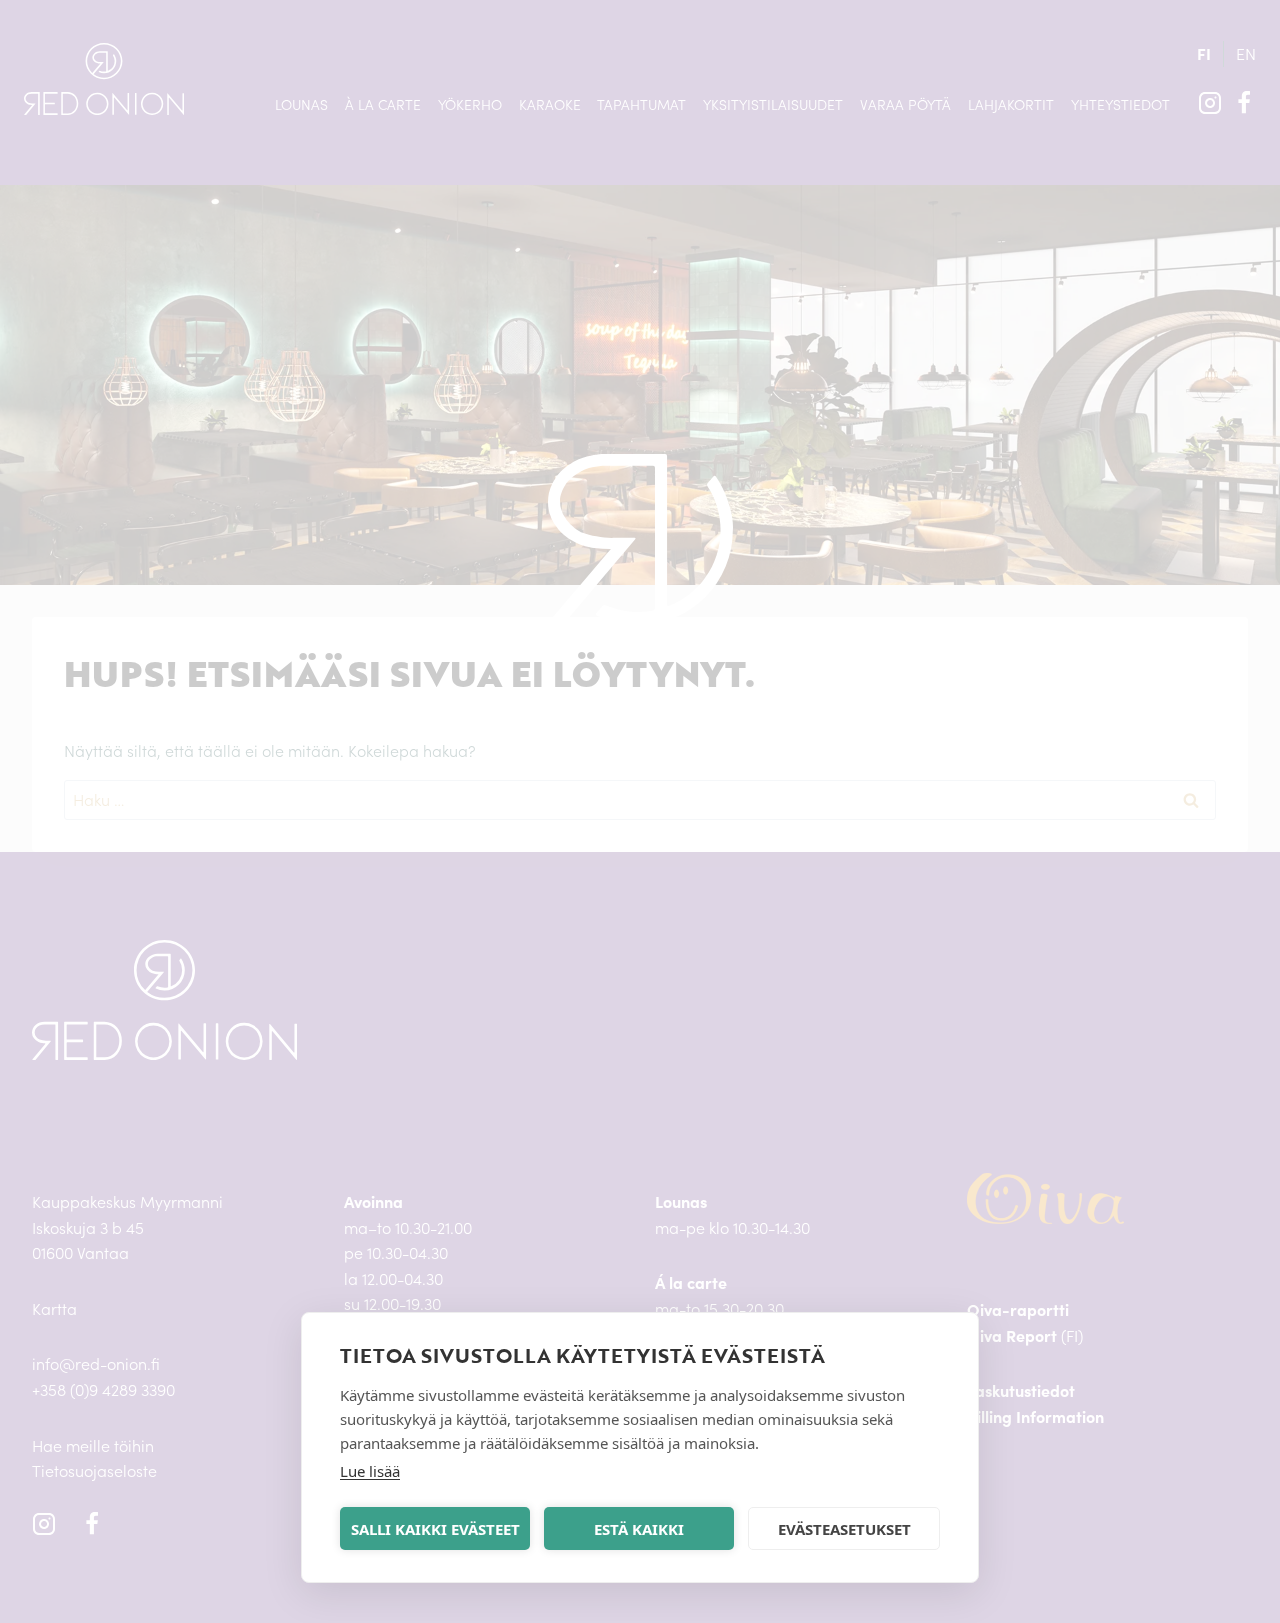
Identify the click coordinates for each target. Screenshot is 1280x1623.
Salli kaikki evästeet (435, 1529)
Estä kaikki (639, 1529)
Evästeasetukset (844, 1529)
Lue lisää (370, 1471)
